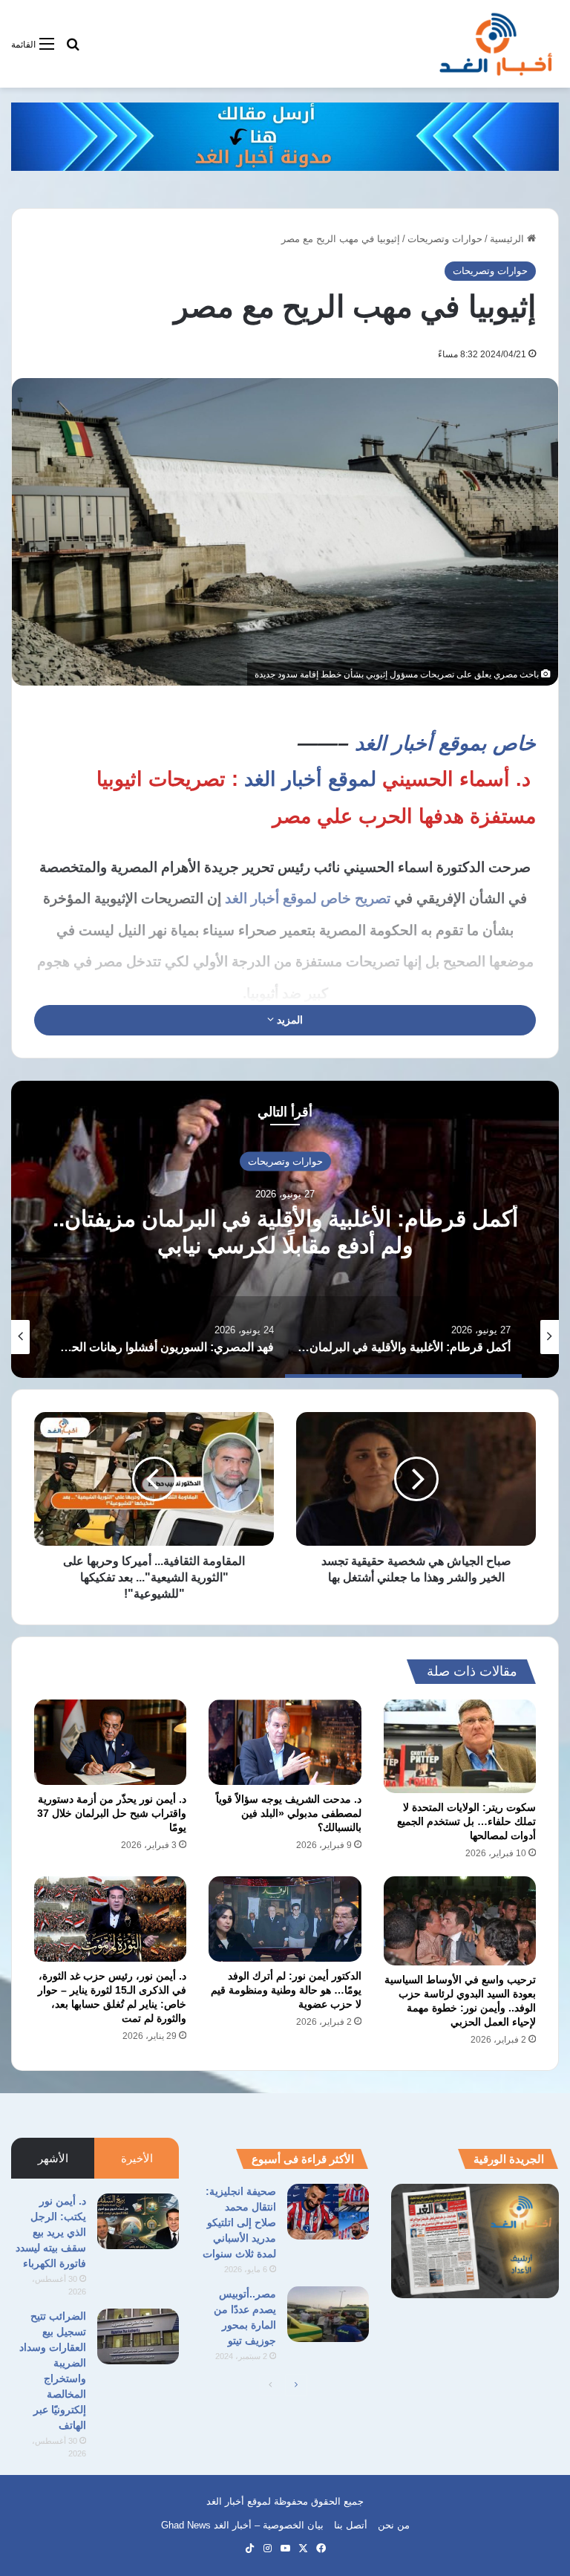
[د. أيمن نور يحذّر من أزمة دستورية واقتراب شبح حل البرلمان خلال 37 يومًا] (110, 1743)
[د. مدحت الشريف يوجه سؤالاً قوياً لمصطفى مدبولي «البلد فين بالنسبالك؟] (285, 1743)
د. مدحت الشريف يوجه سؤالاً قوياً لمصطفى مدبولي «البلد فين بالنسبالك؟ (289, 1813)
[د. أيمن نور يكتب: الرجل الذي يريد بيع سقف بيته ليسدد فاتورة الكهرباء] (138, 2221)
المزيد (288, 1020)
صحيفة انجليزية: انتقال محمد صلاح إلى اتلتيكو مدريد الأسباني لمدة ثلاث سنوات (239, 2222)
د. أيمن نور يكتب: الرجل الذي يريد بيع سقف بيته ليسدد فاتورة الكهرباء (51, 2232)
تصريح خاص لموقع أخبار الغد (308, 898)
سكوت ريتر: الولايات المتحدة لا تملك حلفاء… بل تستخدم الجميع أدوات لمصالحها (466, 1821)
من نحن (394, 2525)
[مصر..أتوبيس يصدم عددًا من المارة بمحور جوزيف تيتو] (328, 2314)
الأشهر (53, 2158)
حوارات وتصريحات (445, 239)
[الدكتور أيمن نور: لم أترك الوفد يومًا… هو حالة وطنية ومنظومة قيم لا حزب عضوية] (285, 1919)
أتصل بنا (351, 2525)
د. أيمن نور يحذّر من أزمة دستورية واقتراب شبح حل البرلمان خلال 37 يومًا (112, 1813)
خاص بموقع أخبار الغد (442, 744)
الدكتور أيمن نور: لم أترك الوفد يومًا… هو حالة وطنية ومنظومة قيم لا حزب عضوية (286, 1990)
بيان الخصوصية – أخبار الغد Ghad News (242, 2525)
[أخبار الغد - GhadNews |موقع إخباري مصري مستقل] (495, 44)
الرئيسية (508, 239)
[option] (285, 1229)
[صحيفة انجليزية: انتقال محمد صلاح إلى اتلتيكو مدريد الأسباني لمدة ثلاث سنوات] (328, 2212)
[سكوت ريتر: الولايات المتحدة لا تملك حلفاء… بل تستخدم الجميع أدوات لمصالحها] (460, 1746)
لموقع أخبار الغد (310, 779)
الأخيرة (137, 2158)
